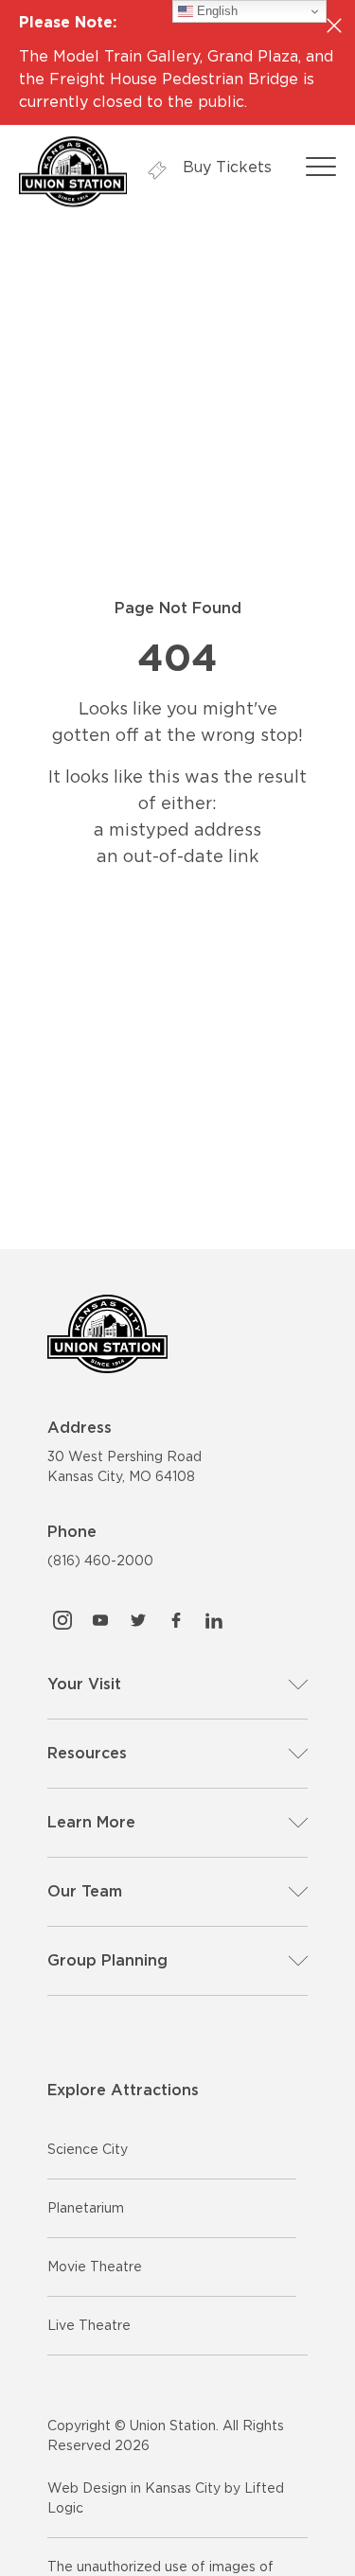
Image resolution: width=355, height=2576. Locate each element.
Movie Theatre (95, 2267)
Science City (88, 2149)
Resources (87, 1753)
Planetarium (86, 2208)
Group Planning (107, 1960)
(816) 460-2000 (100, 1561)
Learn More (91, 1822)
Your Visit (84, 1684)
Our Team (85, 1891)
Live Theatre (89, 2325)
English (215, 11)
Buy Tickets (225, 167)
